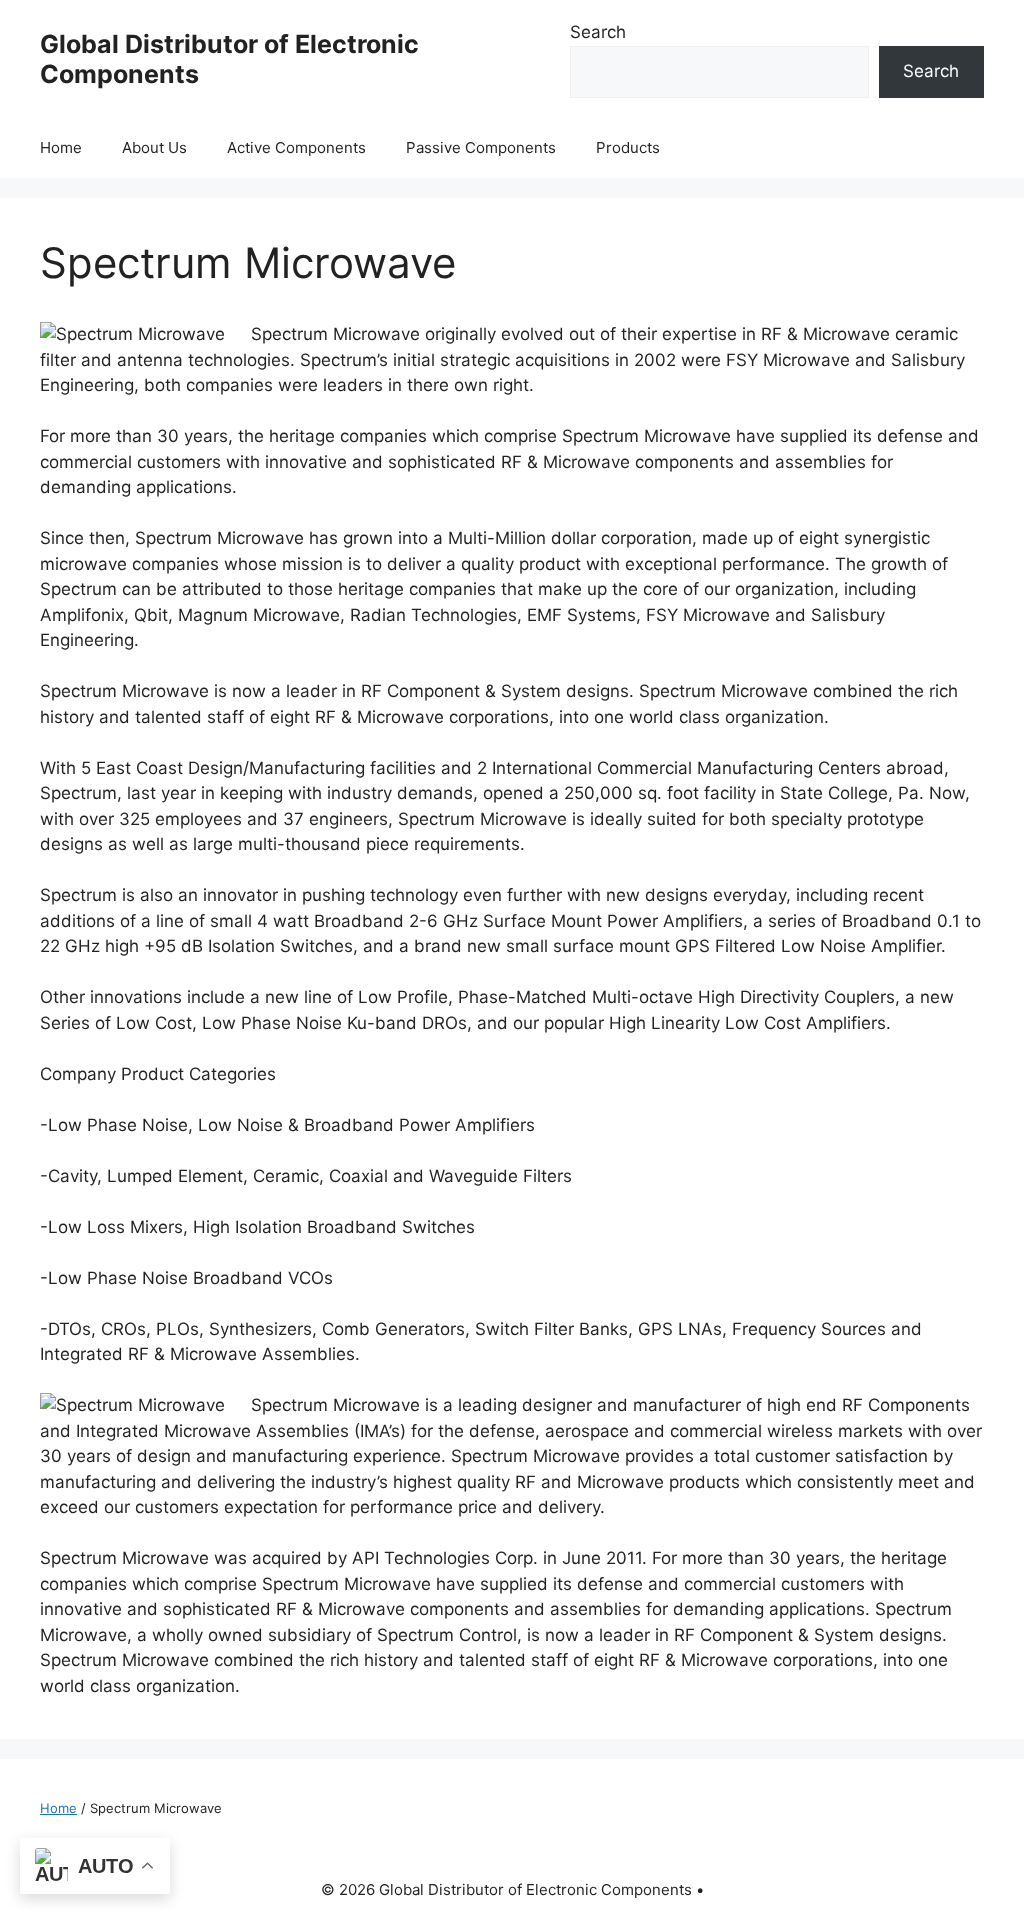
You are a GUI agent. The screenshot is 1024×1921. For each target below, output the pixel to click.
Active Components (296, 147)
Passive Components (481, 147)
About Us (154, 147)
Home (61, 147)
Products (628, 147)
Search (598, 32)
